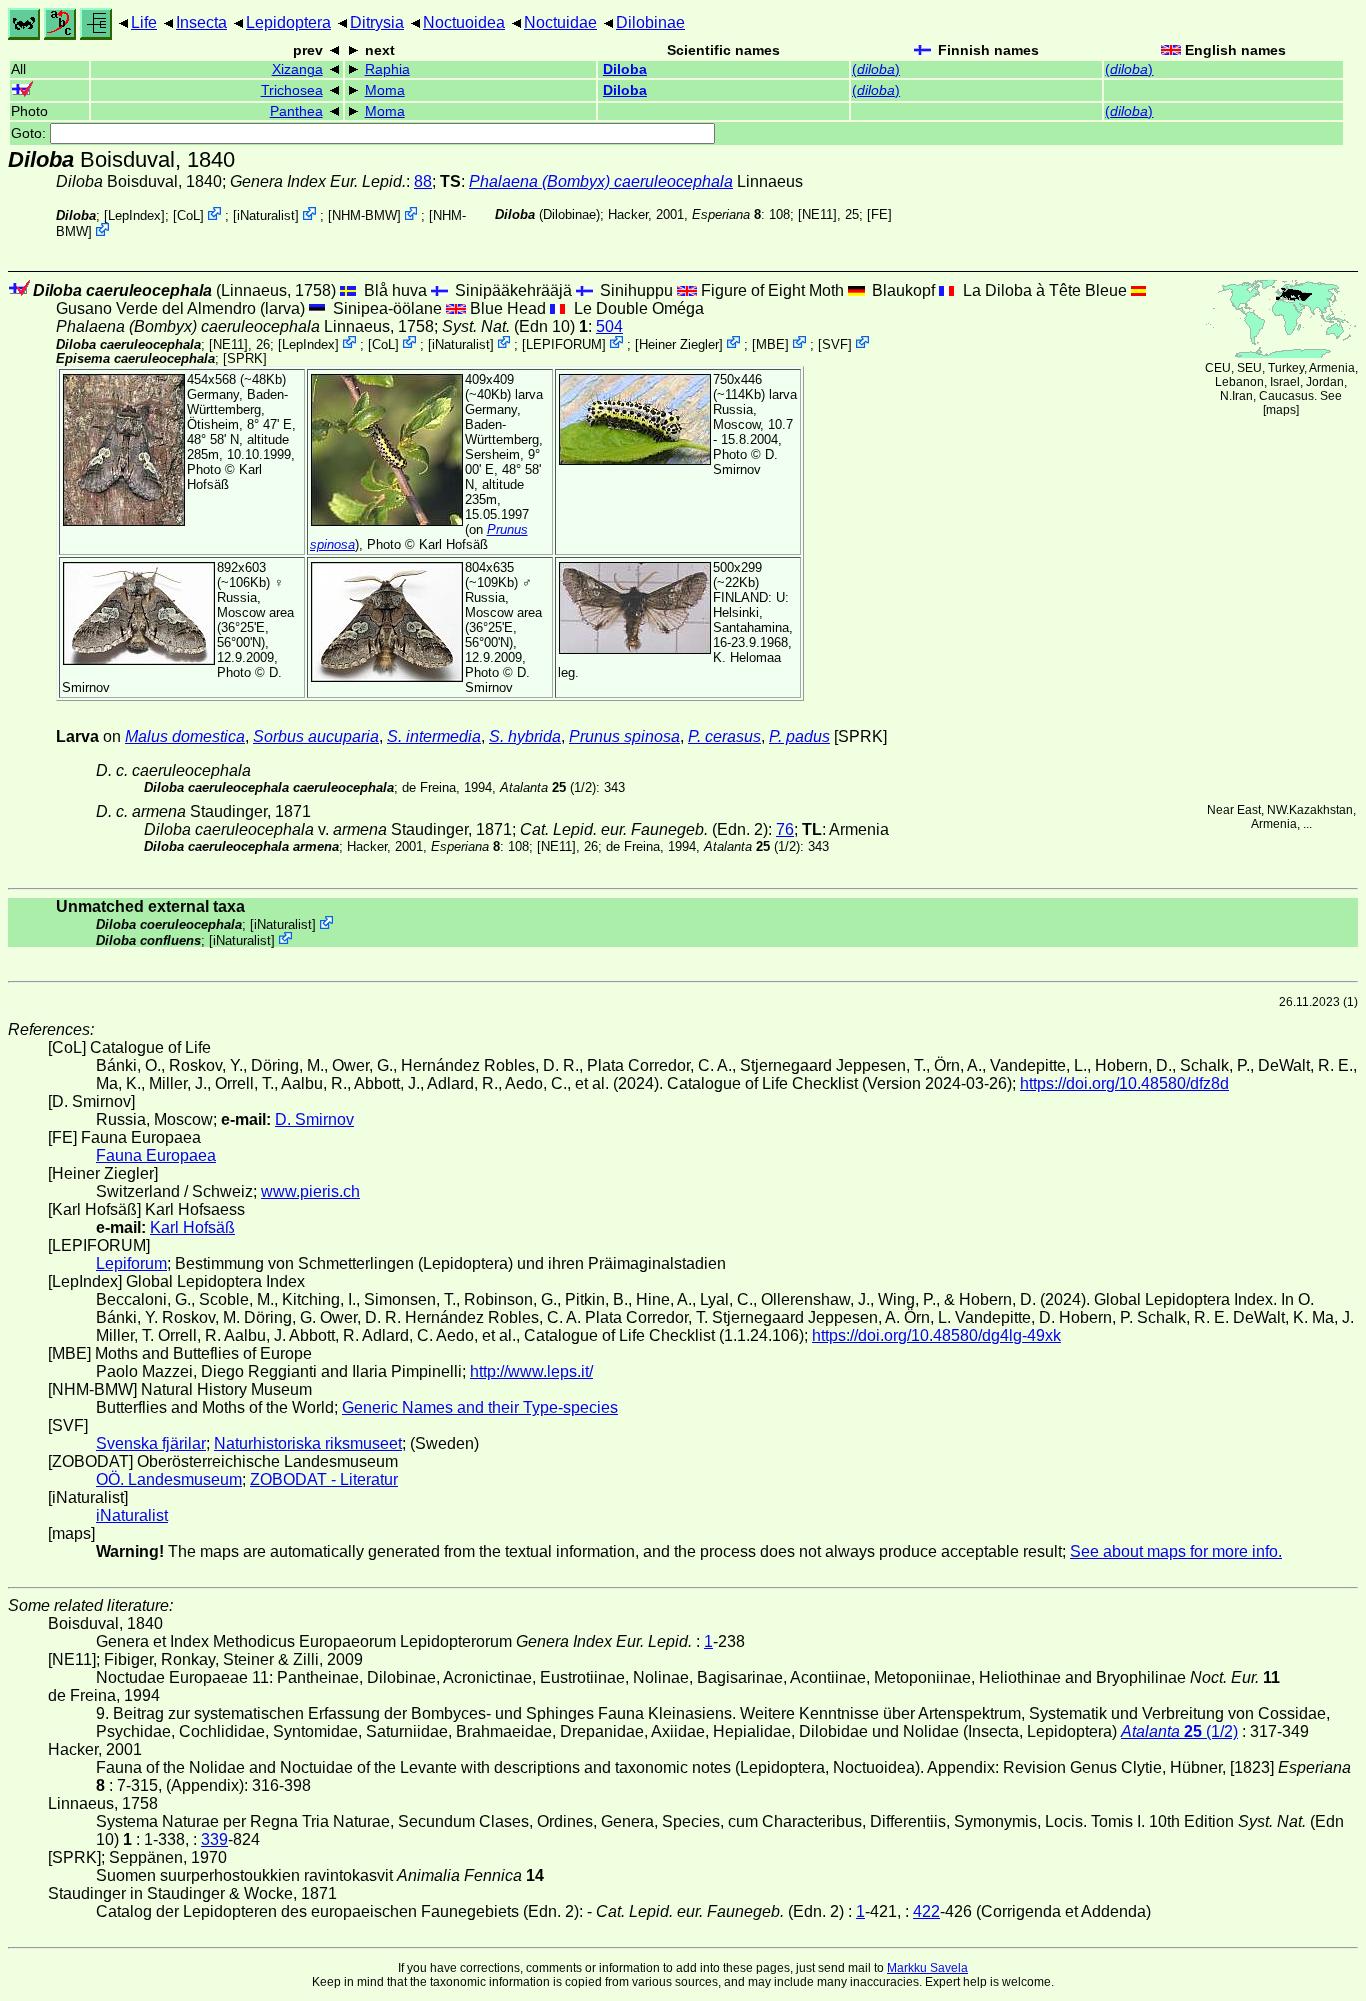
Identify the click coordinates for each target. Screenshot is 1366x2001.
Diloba (625, 69)
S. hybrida (525, 736)
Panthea (296, 111)
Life (144, 22)
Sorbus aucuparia (316, 736)
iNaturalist (266, 215)
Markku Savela (927, 1968)
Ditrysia (377, 22)
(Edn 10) (515, 326)
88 (423, 181)
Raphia (387, 69)
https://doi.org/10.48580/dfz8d (1124, 1083)
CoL (188, 215)
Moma (385, 90)
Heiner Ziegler (679, 343)
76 (785, 829)
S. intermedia (434, 736)
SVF (835, 343)
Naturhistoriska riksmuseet (308, 1443)
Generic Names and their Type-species (480, 1407)
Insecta (201, 22)
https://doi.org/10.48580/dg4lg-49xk (936, 1335)
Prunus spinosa (624, 736)
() (876, 69)
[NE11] (817, 214)
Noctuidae (560, 22)
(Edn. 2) (644, 829)
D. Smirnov (745, 462)
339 (214, 1839)
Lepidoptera (288, 22)
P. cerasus (724, 736)
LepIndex (134, 215)
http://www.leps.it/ (531, 1371)
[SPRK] (245, 358)
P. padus (799, 736)
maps (1281, 410)
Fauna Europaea (156, 1155)
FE (879, 214)
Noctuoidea (464, 22)
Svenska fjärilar (151, 1443)
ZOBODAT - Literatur (324, 1479)
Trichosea (292, 90)
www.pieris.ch (310, 1191)
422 (926, 1911)
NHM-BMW (364, 215)
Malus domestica (185, 736)
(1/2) (548, 787)
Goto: (30, 133)
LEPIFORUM (564, 343)
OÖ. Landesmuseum (169, 1479)
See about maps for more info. (1176, 1551)
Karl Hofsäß (224, 477)
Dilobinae (650, 22)
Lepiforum (131, 1263)
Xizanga (297, 69)
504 (609, 326)
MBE (770, 343)
